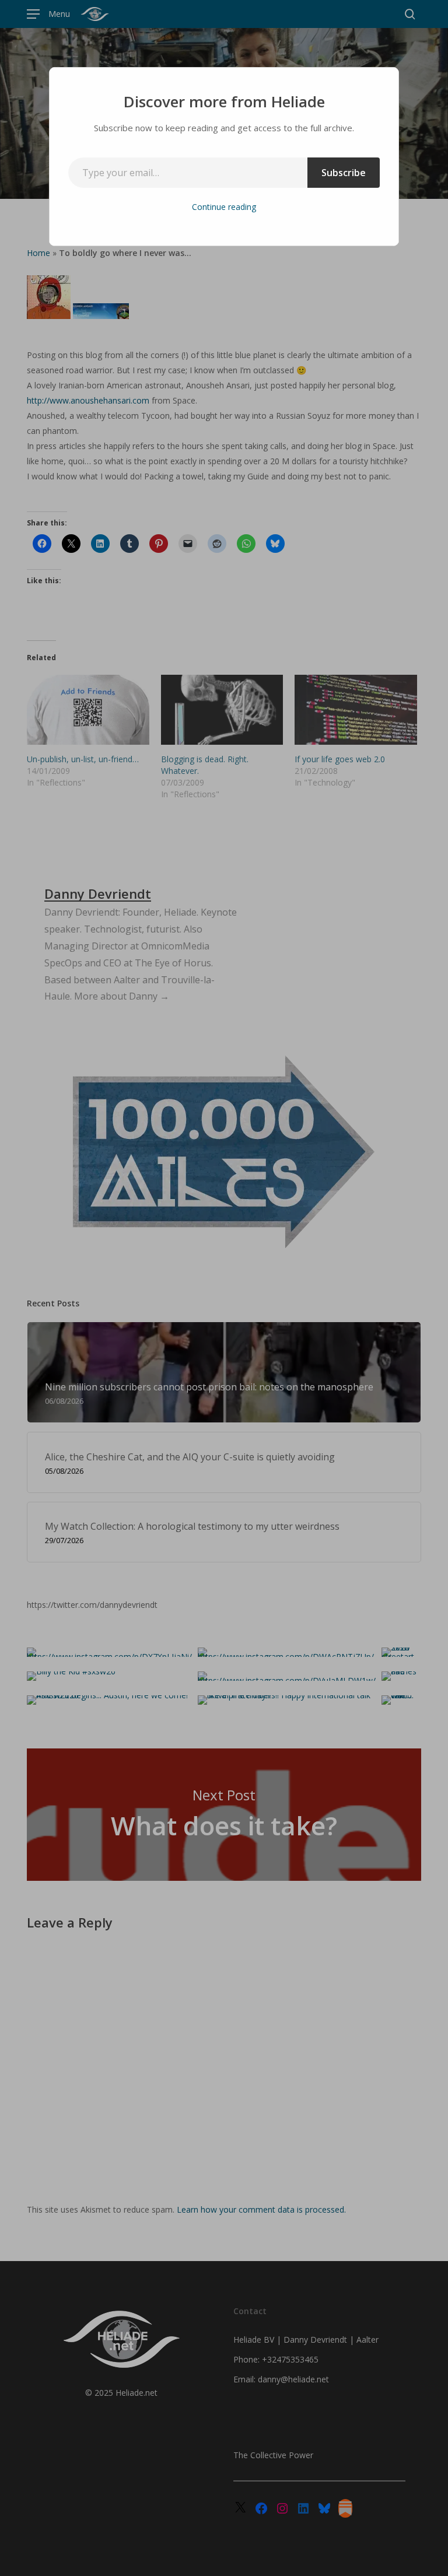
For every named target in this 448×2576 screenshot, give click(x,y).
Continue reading (224, 207)
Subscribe (344, 173)
